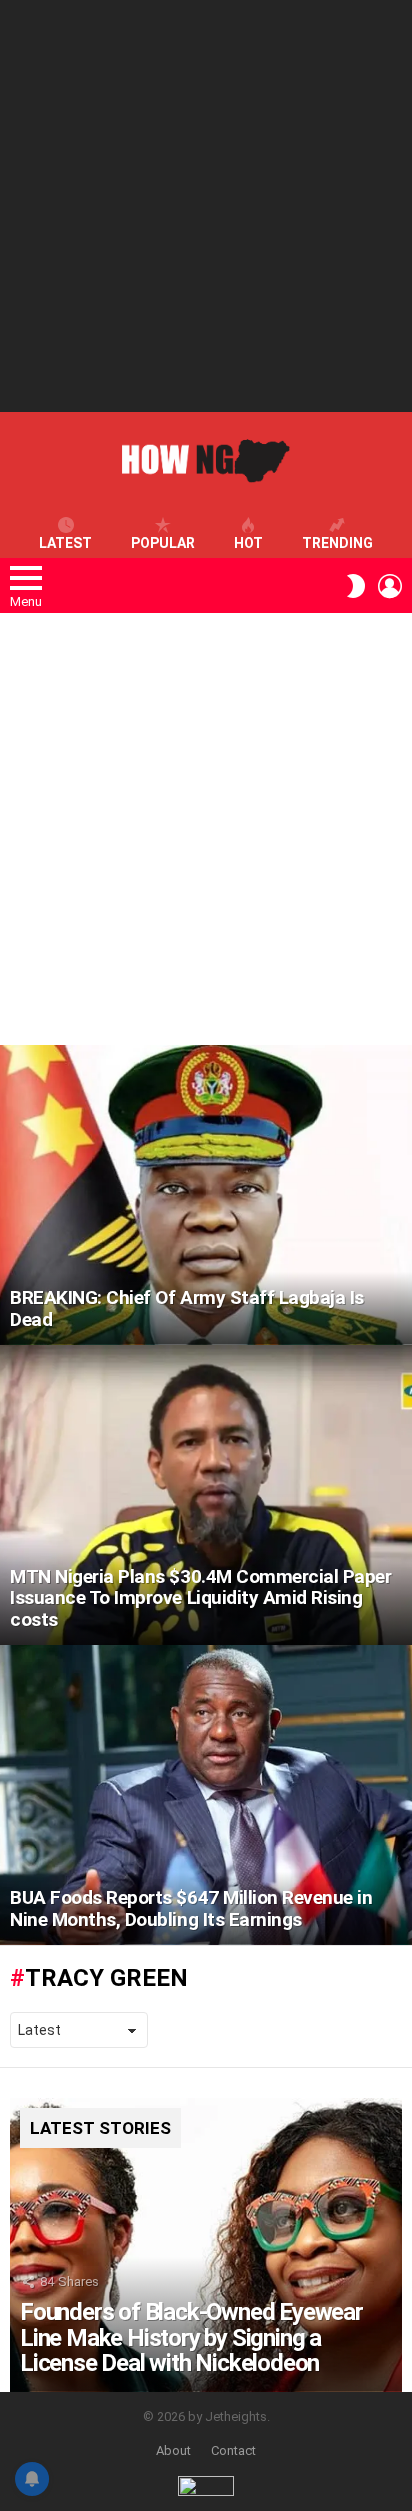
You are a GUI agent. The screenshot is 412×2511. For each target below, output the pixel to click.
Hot (248, 543)
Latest (65, 543)
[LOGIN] (390, 586)
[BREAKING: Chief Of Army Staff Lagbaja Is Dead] (206, 1195)
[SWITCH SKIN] (356, 586)
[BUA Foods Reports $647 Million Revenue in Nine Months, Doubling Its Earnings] (206, 1795)
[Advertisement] (206, 206)
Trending (337, 543)
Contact (233, 2450)
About (173, 2450)
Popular (163, 543)
